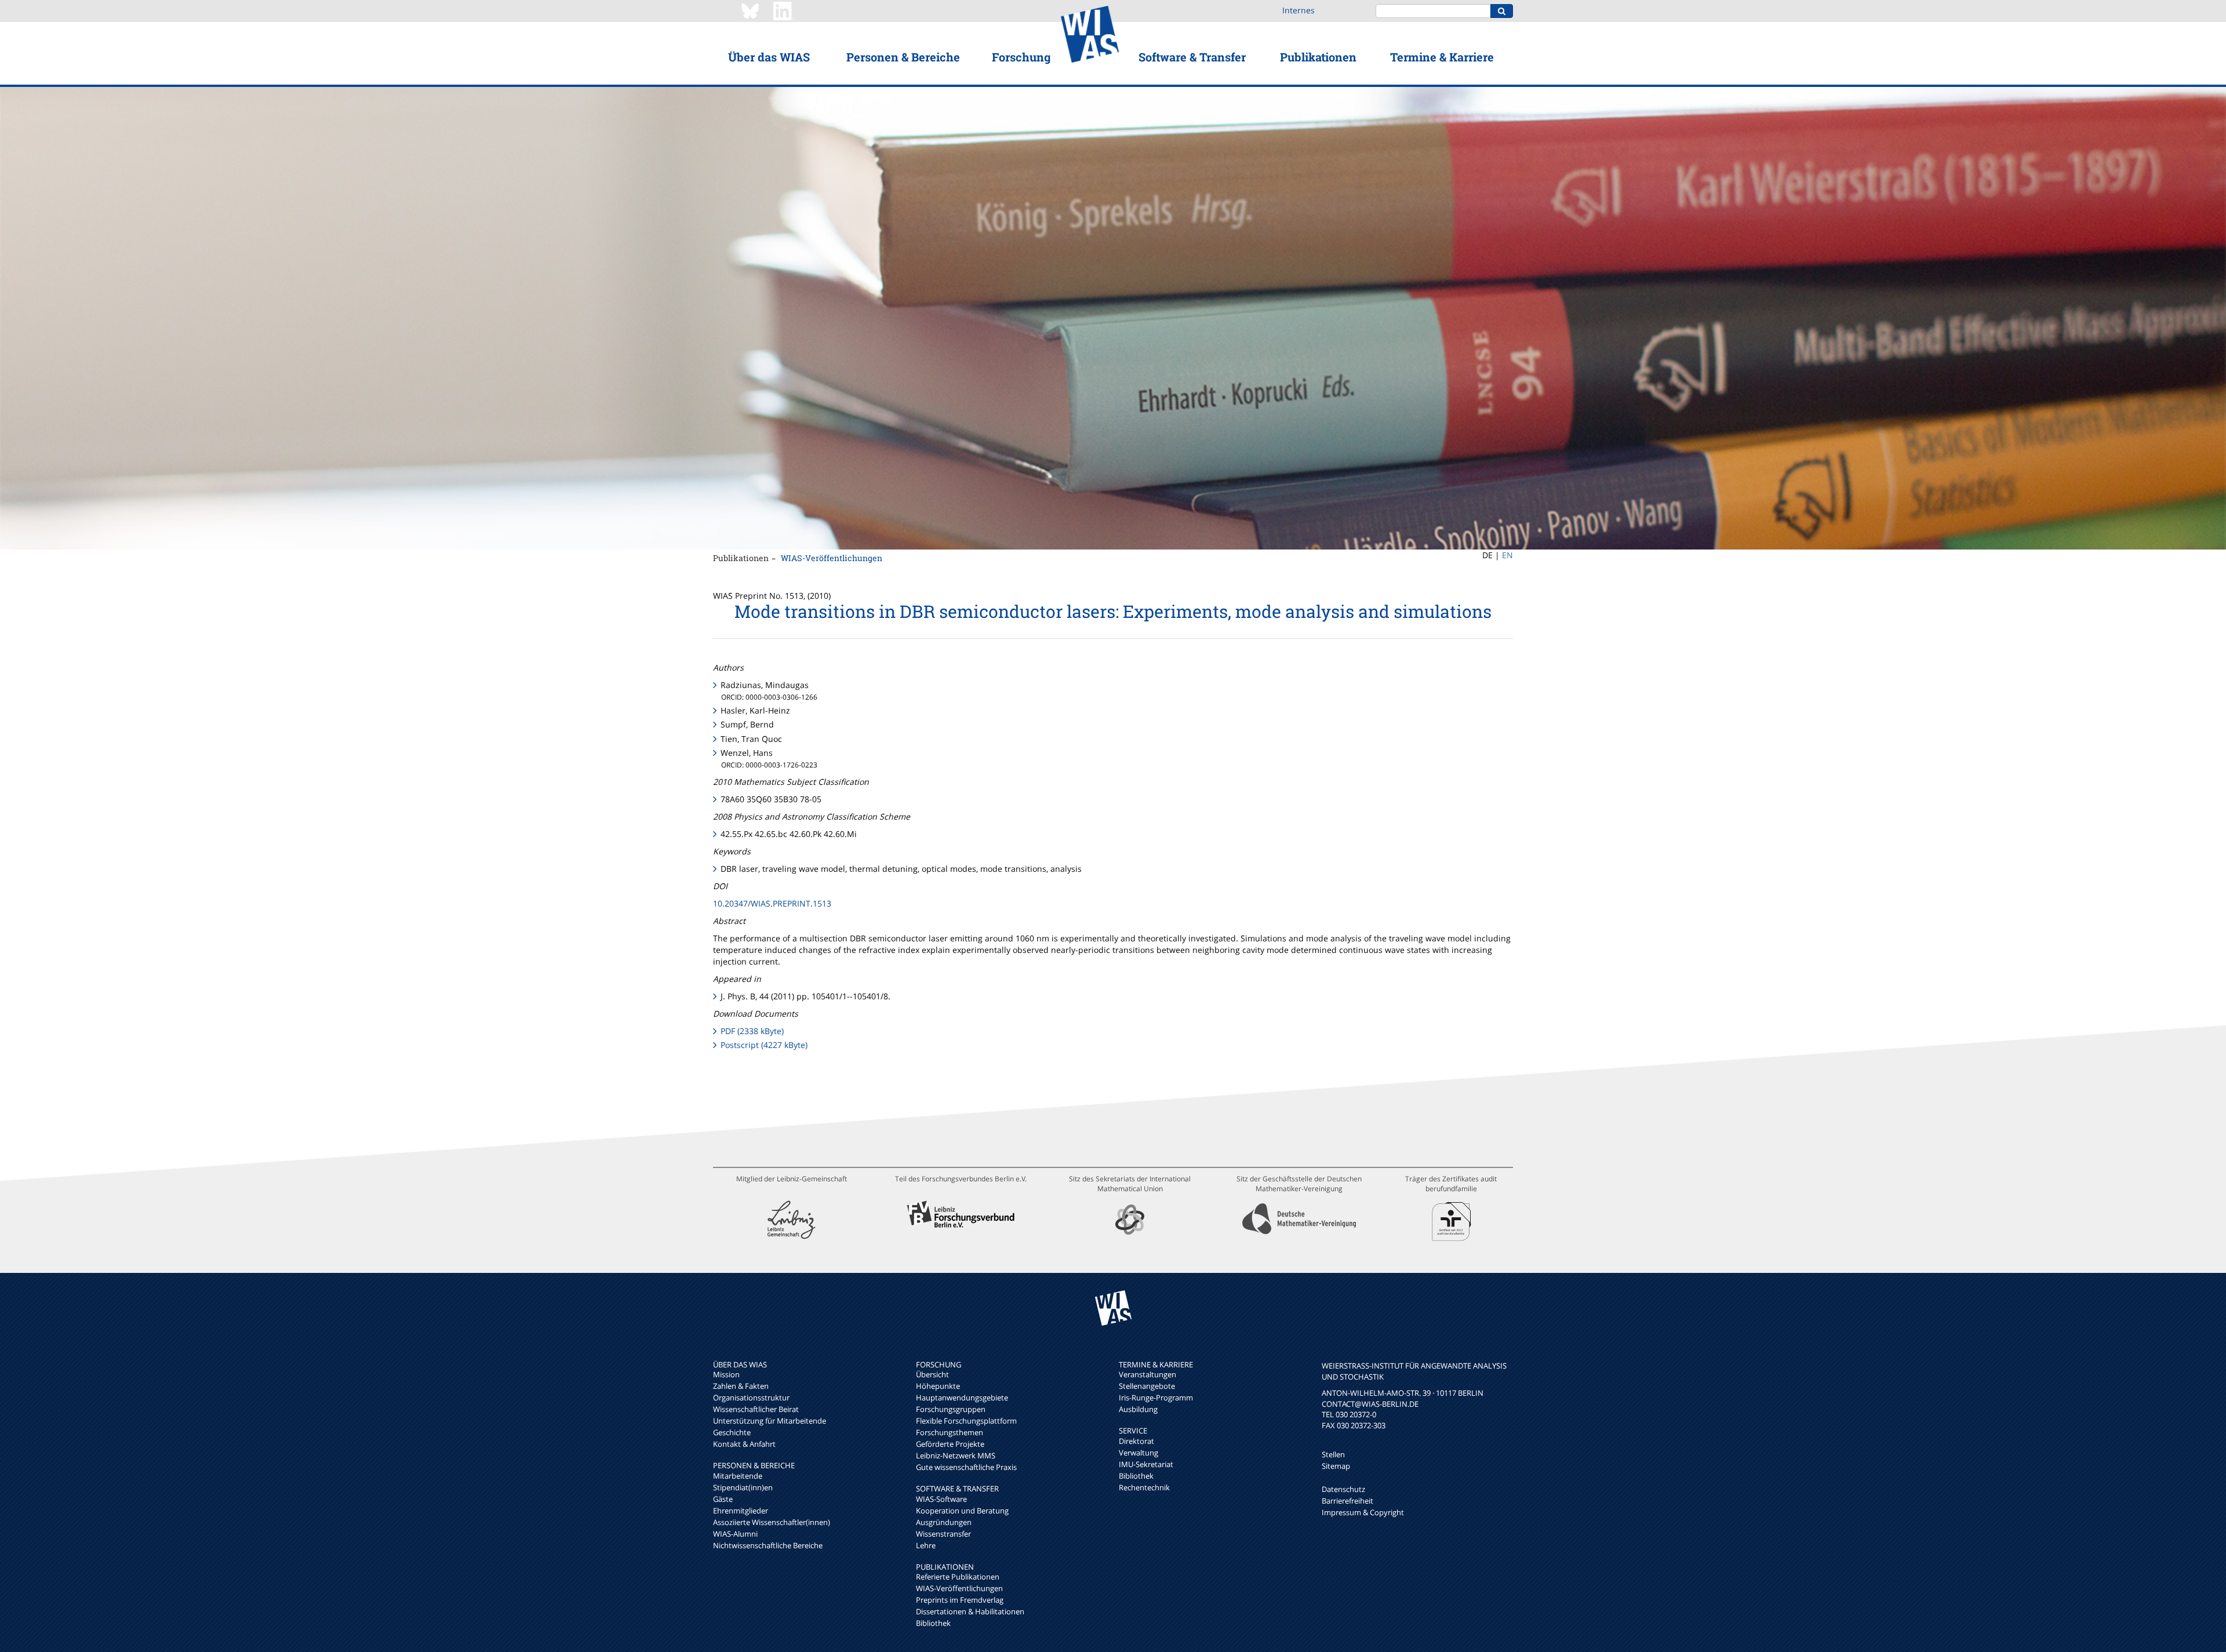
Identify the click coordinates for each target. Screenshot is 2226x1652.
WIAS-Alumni (735, 1534)
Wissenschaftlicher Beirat (756, 1409)
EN (1507, 555)
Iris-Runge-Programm (1156, 1398)
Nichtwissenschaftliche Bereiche (768, 1545)
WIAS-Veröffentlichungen (832, 558)
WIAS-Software (941, 1499)
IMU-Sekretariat (1146, 1464)
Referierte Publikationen (958, 1577)
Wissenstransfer (943, 1534)
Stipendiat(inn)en (743, 1487)
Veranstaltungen (1147, 1374)
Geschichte (732, 1432)
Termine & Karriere (1442, 57)
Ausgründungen (944, 1522)
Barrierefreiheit (1347, 1501)
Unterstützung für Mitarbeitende (770, 1421)
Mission (726, 1374)
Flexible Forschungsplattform (966, 1421)
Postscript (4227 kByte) (764, 1045)
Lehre (926, 1545)
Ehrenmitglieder (741, 1511)
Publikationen (1318, 57)
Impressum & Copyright (1363, 1512)
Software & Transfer (1192, 57)
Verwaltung (1139, 1453)
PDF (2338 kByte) (752, 1031)
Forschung (1021, 57)
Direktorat (1136, 1441)
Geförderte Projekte (950, 1444)
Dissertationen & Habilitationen (970, 1611)
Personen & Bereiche (903, 57)
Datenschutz (1343, 1489)
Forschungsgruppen (951, 1409)
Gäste (723, 1499)
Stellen (1333, 1454)
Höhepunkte (938, 1386)
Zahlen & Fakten (741, 1386)
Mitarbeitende (738, 1476)
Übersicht (932, 1374)
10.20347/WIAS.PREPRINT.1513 (772, 903)
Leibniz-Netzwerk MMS (956, 1455)
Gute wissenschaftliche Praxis (966, 1467)
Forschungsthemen (950, 1432)
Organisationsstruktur (751, 1398)
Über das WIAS (769, 57)
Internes (1298, 10)
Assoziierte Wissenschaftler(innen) (772, 1522)
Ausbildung (1138, 1409)
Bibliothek (933, 1623)
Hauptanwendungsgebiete (962, 1398)
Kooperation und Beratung (962, 1511)
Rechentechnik (1144, 1487)
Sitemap (1336, 1466)
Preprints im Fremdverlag (960, 1600)
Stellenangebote (1147, 1386)
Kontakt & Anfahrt (744, 1444)
